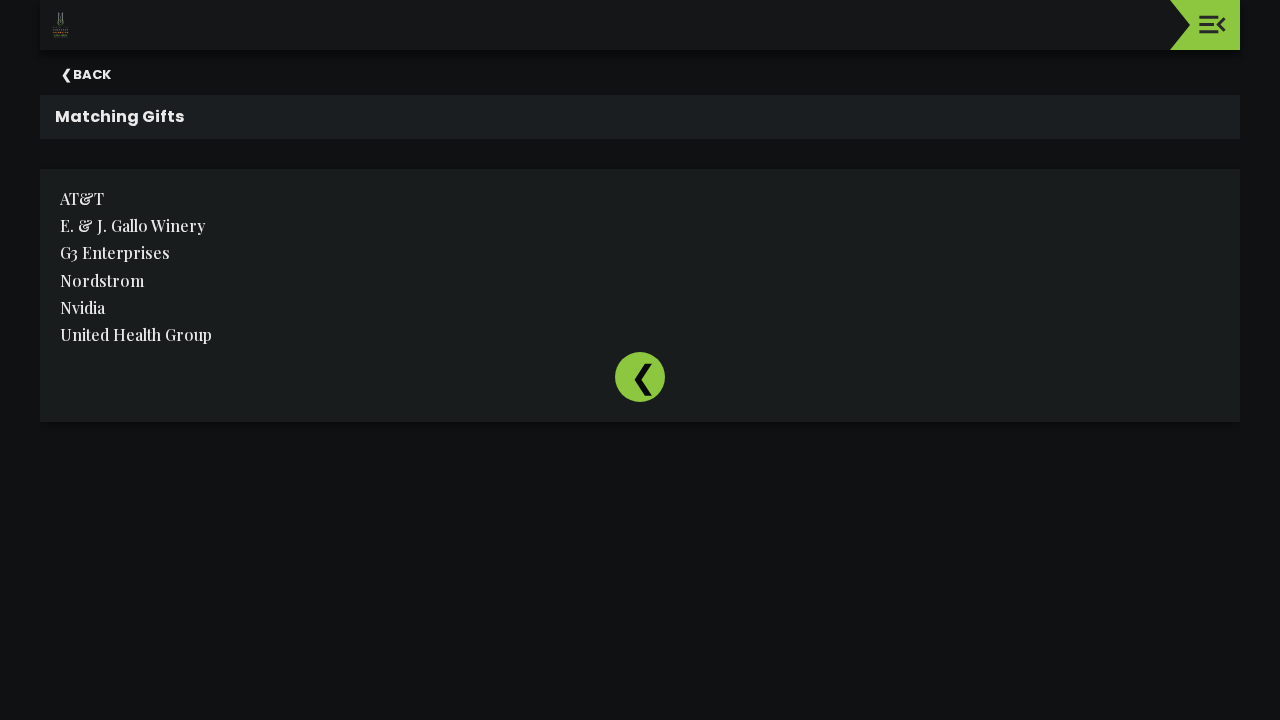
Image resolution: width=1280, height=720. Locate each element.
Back (92, 74)
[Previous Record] (640, 377)
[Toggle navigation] (1212, 24)
